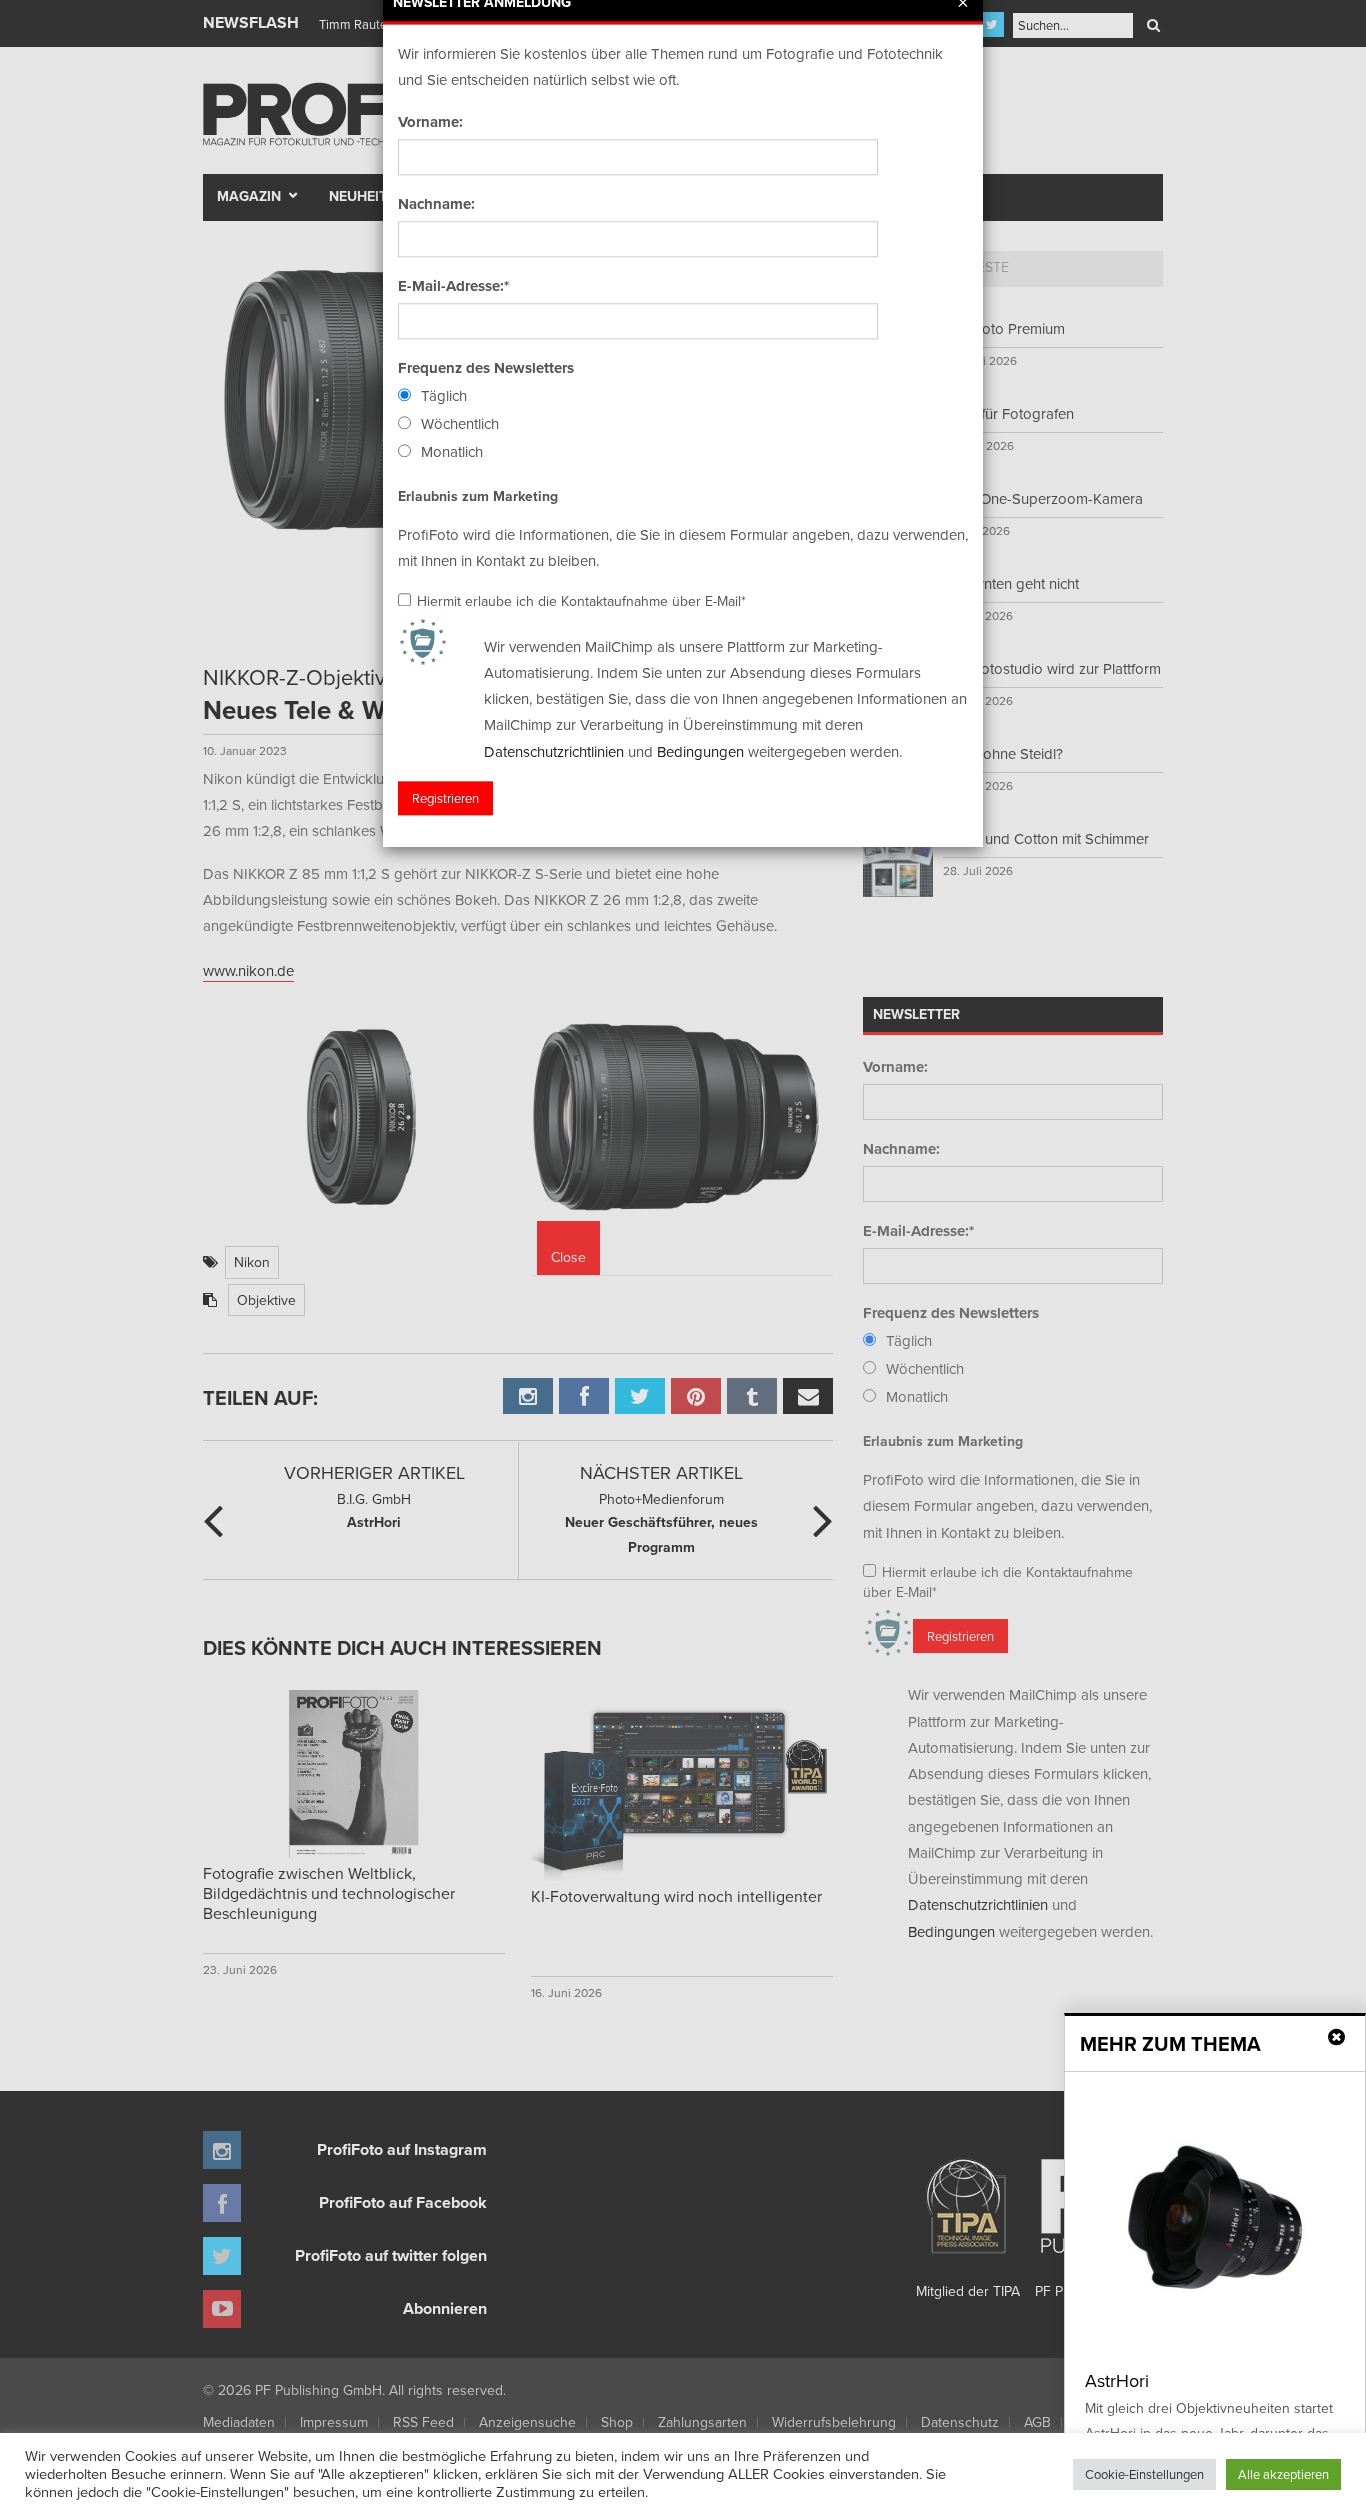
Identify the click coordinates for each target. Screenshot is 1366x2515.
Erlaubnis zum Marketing (478, 496)
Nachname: (436, 204)
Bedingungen (700, 751)
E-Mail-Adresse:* (453, 286)
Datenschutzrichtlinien (554, 751)
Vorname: (430, 122)
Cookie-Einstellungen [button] (1144, 2474)
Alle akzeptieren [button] (1283, 2474)
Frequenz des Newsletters (486, 368)
